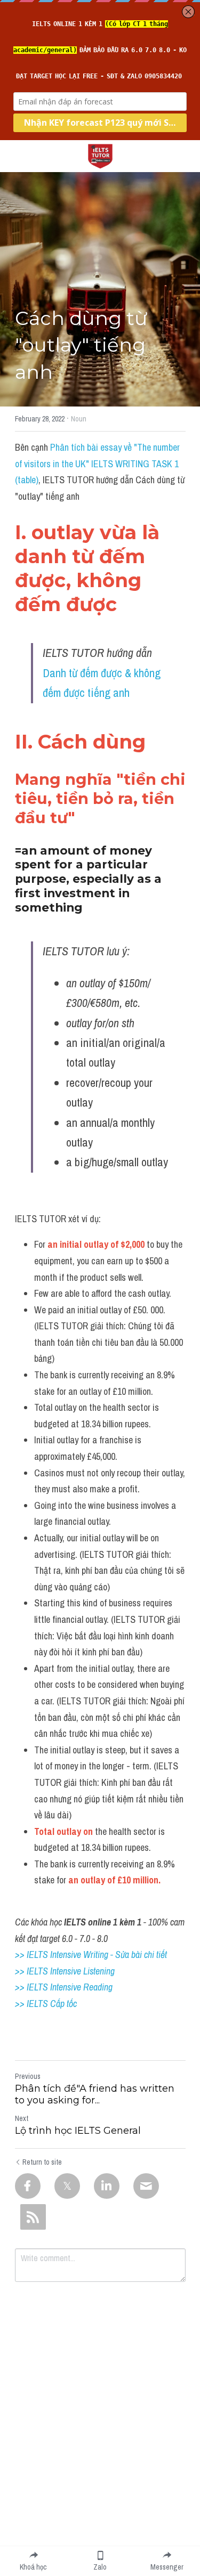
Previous (28, 2076)
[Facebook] (28, 2186)
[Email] (146, 2186)
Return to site (42, 2162)
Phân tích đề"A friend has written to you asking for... (95, 2095)
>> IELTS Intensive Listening (65, 1971)
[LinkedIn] (107, 2186)
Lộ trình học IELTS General (78, 2131)
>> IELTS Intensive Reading (64, 1987)
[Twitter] (67, 2186)
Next (22, 2118)
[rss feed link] (33, 2217)
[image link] (100, 155)
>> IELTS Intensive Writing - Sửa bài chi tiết (91, 1955)
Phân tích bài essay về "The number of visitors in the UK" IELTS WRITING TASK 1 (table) (98, 464)
